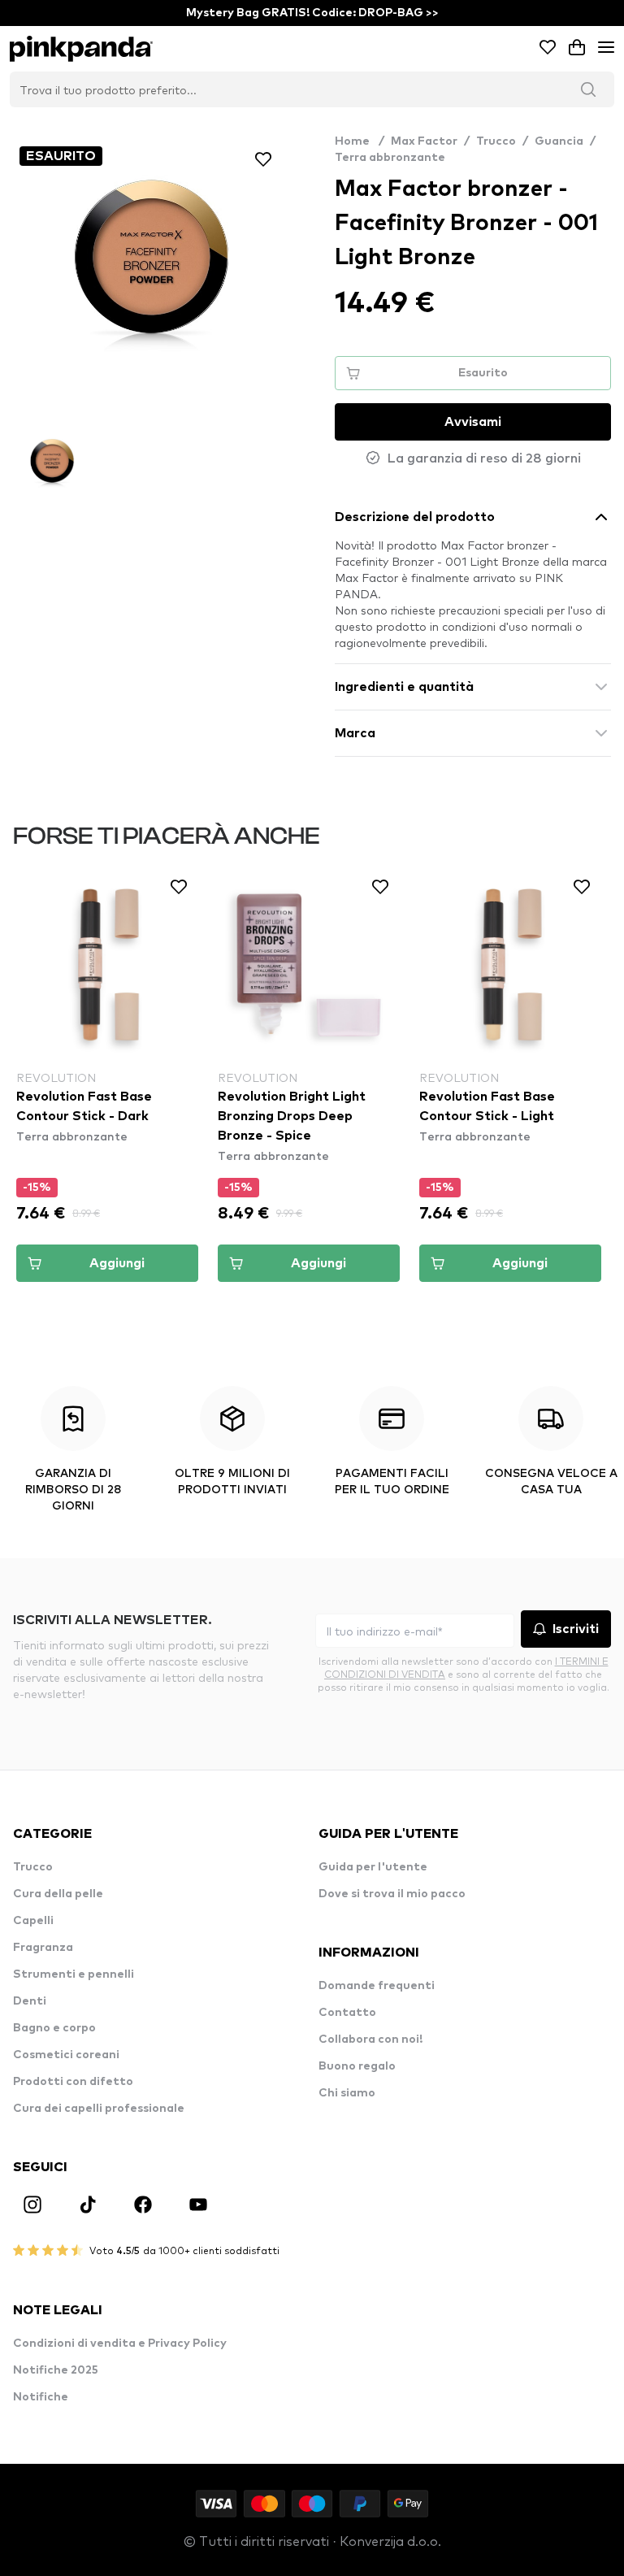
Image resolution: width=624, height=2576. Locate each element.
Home (360, 141)
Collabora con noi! (370, 2040)
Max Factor (424, 141)
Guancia (559, 141)
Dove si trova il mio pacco (392, 1894)
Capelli (33, 1921)
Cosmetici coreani (66, 2055)
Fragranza (43, 1948)
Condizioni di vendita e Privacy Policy (120, 2344)
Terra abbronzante (390, 158)
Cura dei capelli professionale (99, 2109)
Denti (30, 2001)
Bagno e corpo (54, 2028)
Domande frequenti (377, 1986)
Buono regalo (357, 2066)
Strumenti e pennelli (74, 1974)
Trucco (496, 141)
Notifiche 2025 (56, 2370)
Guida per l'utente (373, 1867)
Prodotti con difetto (73, 2082)
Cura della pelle (58, 1894)
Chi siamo (347, 2093)
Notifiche (41, 2397)
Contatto (347, 2013)
